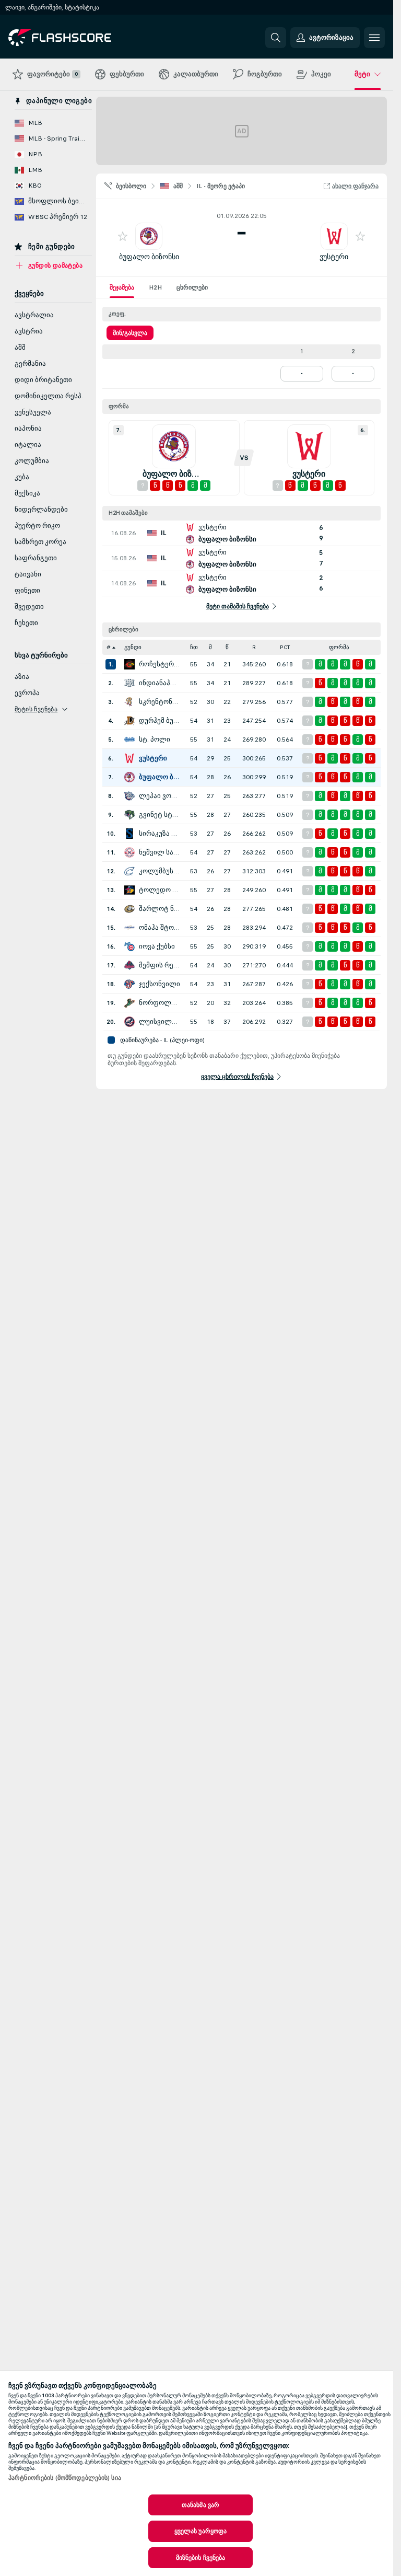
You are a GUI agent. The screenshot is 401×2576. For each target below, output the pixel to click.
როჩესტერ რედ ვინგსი (160, 664)
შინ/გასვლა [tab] (130, 333)
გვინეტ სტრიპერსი (160, 815)
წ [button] (227, 647)
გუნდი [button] (133, 647)
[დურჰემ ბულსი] (129, 721)
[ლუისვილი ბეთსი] (129, 1022)
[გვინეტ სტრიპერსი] (129, 815)
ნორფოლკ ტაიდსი (160, 1003)
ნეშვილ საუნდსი (160, 852)
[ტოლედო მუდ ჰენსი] (129, 890)
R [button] (254, 647)
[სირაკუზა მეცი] (129, 834)
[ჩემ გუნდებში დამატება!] (123, 236)
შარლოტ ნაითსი (160, 909)
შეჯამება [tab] (122, 287)
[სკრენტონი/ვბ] (129, 702)
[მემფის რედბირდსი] (129, 965)
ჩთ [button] (194, 647)
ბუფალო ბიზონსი (149, 257)
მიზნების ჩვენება (201, 2558)
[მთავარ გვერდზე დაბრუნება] (80, 38)
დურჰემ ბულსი (160, 721)
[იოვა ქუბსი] (129, 946)
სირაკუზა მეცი (160, 834)
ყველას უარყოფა (201, 2531)
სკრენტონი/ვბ (160, 702)
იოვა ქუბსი (157, 946)
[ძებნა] (276, 38)
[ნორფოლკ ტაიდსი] (129, 1003)
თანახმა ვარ (200, 2505)
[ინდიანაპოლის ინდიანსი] (129, 683)
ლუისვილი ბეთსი (160, 1022)
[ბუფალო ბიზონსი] (129, 777)
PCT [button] (285, 647)
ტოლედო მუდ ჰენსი (160, 890)
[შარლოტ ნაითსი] (129, 909)
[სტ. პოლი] (129, 740)
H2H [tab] (155, 287)
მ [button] (210, 647)
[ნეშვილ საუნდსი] (129, 852)
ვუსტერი (334, 257)
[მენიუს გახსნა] (374, 38)
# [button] (109, 647)
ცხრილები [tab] (192, 287)
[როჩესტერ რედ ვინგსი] (129, 664)
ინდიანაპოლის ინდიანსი (160, 683)
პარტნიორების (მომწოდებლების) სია (65, 2478)
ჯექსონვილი (160, 984)
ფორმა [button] (339, 647)
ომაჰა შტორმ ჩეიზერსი (160, 928)
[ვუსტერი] (129, 758)
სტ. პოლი (155, 740)
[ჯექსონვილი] (129, 984)
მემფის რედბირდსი (160, 965)
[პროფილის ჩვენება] (149, 236)
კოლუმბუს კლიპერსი (160, 871)
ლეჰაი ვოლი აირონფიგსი (160, 796)
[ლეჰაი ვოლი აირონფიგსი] (129, 796)
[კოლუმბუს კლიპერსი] (129, 871)
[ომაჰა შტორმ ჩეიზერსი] (129, 928)
